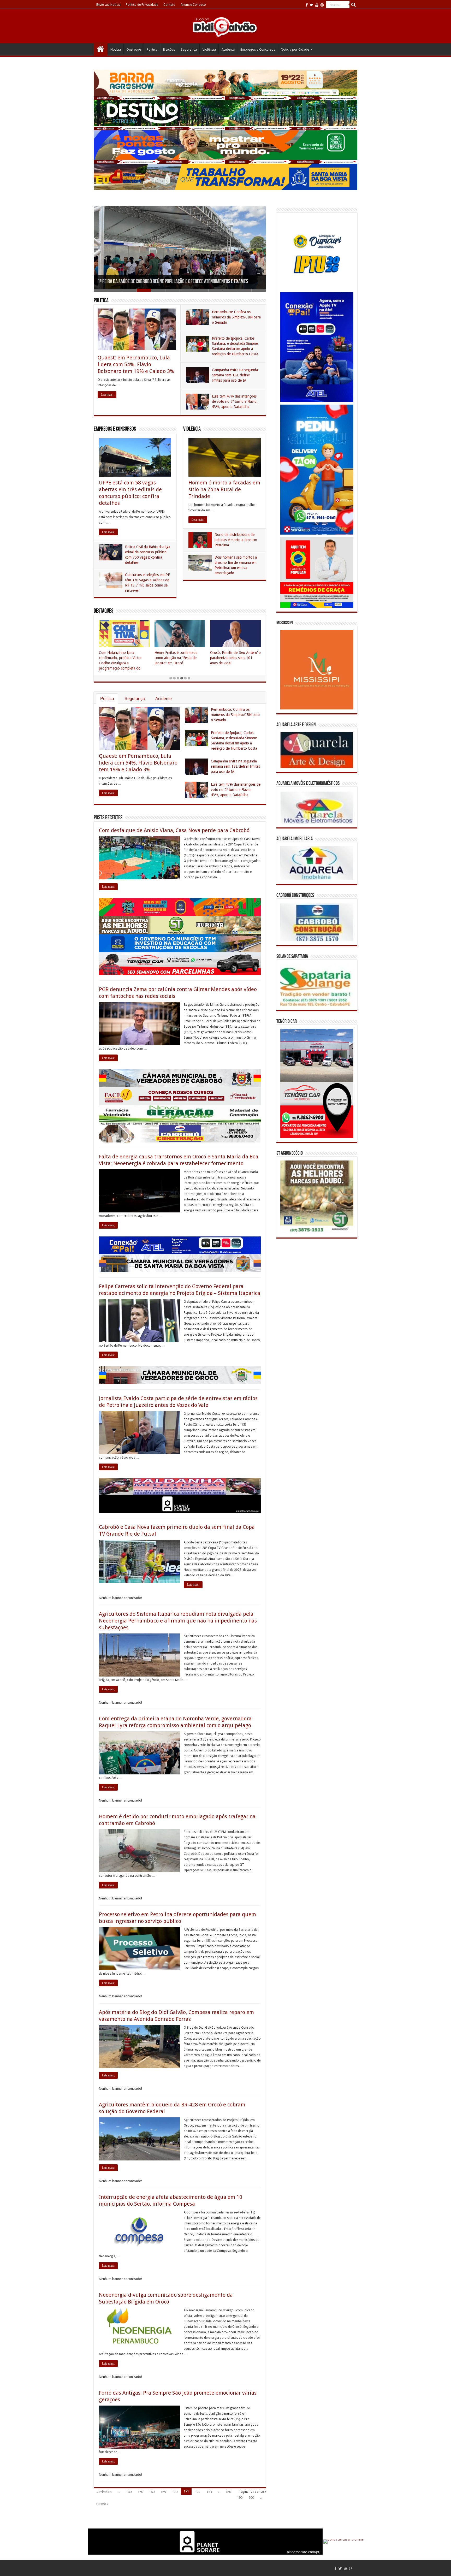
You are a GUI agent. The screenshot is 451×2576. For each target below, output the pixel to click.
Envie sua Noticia (108, 5)
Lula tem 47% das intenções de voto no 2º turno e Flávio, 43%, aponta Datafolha (235, 401)
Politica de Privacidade (142, 5)
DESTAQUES (103, 611)
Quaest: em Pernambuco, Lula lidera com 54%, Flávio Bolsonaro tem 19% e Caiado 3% (136, 364)
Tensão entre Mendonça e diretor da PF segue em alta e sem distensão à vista (170, 282)
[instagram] (322, 5)
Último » (102, 2504)
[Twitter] (311, 5)
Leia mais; (107, 395)
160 (152, 2492)
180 (228, 2492)
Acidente (228, 49)
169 (163, 2492)
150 (140, 2492)
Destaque (134, 49)
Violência (209, 49)
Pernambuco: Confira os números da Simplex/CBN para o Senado (236, 317)
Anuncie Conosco (193, 5)
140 (129, 2492)
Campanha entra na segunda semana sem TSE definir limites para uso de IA (235, 375)
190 (240, 2498)
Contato (169, 5)
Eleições (169, 49)
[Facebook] (307, 5)
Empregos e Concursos (258, 49)
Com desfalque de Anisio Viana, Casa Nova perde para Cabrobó (174, 830)
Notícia (116, 49)
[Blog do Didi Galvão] (225, 27)
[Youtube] (317, 5)
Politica (152, 49)
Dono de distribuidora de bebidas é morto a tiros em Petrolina (236, 540)
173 (209, 2492)
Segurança (189, 49)
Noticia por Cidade (295, 49)
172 (198, 2492)
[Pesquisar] (353, 5)
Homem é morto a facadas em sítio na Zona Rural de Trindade (224, 489)
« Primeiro (104, 2492)
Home (100, 49)
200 (251, 2498)
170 (175, 2492)
